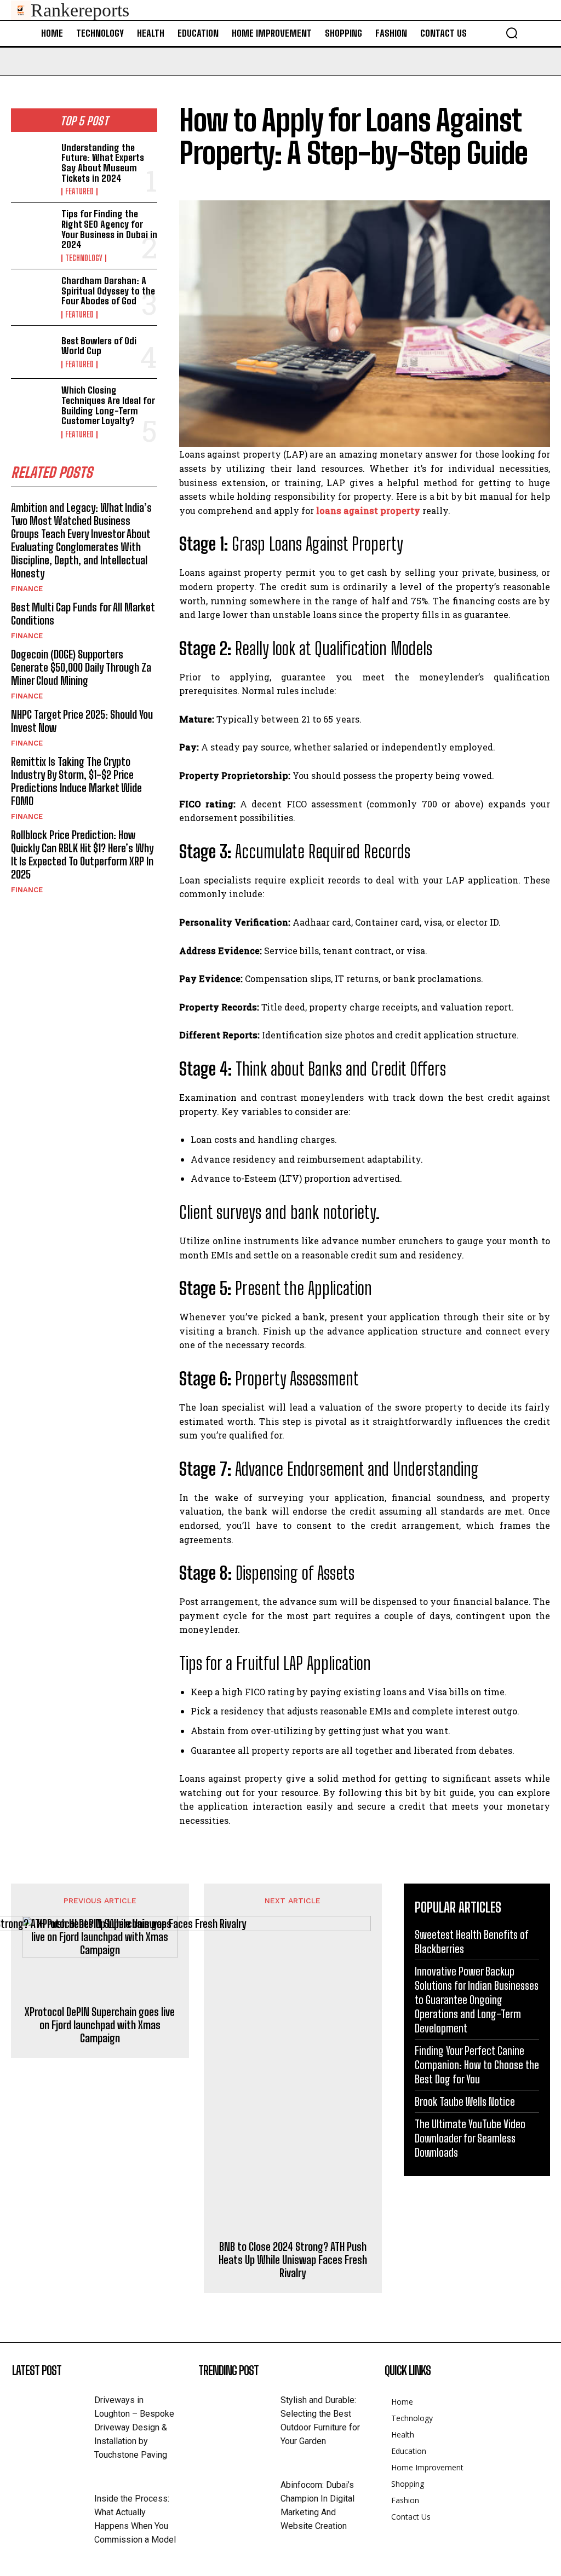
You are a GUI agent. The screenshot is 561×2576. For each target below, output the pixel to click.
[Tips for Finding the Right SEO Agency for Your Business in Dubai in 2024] (33, 229)
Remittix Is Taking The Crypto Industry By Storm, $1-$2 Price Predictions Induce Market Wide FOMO (76, 781)
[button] (512, 33)
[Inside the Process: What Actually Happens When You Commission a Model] (53, 2509)
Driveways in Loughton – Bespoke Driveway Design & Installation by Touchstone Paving (134, 2427)
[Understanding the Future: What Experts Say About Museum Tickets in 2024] (33, 163)
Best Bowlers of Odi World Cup (99, 346)
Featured (79, 192)
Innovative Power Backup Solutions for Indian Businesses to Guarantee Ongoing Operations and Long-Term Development (477, 2000)
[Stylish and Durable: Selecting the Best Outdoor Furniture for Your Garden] (239, 2411)
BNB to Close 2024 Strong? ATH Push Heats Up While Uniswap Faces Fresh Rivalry (293, 2260)
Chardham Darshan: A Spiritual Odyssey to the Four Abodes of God (108, 291)
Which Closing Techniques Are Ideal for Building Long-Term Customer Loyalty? (108, 405)
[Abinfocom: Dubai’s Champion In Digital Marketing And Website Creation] (239, 2496)
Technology (84, 258)
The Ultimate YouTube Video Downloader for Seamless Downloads (470, 2138)
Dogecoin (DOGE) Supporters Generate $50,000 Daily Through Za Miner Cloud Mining (81, 667)
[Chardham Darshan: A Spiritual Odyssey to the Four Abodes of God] (33, 296)
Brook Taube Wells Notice (465, 2101)
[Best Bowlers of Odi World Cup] (33, 352)
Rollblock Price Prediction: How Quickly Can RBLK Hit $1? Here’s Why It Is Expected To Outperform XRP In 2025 (82, 854)
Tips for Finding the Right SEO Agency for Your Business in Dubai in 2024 (109, 229)
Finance (27, 589)
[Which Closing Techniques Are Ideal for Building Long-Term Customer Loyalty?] (33, 405)
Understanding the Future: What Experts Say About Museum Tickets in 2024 (103, 163)
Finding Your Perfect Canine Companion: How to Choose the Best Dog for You (477, 2065)
